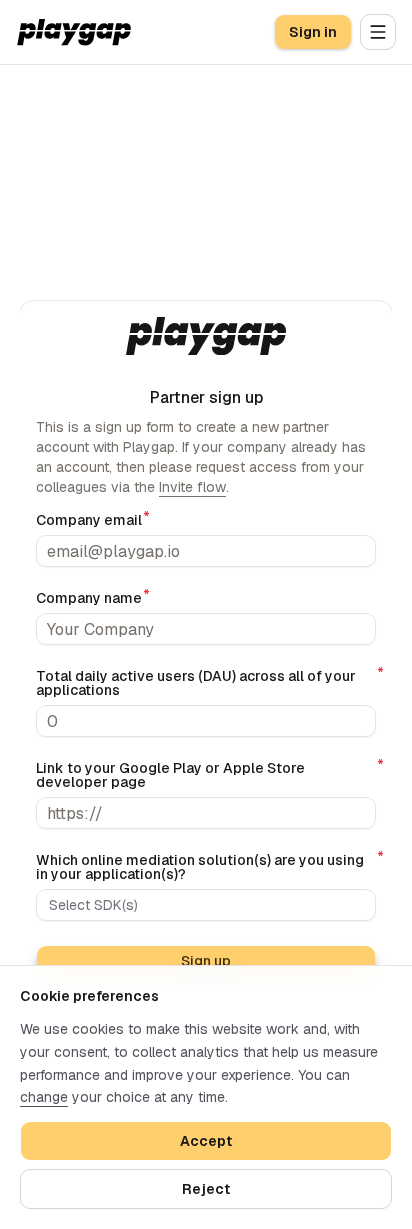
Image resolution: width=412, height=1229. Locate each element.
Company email (89, 520)
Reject (206, 1189)
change (44, 1097)
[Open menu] (378, 32)
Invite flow (192, 487)
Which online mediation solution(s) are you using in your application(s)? (206, 867)
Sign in (313, 32)
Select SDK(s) (93, 905)
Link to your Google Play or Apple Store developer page (206, 775)
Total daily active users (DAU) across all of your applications (206, 683)
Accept (206, 1141)
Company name (89, 598)
